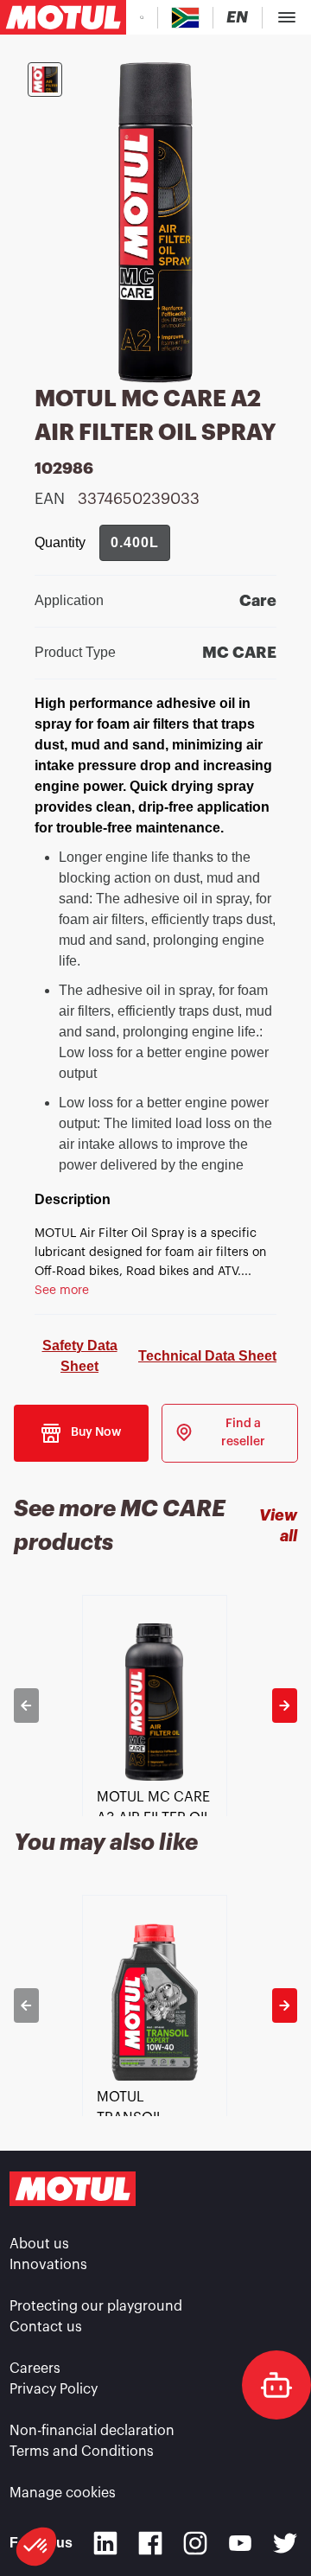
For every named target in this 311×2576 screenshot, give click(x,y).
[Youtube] (240, 2543)
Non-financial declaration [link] (92, 2431)
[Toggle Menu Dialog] (287, 17)
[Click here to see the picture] (45, 80)
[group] (135, 543)
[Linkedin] (105, 2543)
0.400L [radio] (135, 542)
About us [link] (39, 2244)
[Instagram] (195, 2543)
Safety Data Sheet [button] (80, 1356)
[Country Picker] (185, 18)
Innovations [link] (48, 2265)
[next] (285, 1706)
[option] (156, 1706)
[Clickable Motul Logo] (63, 17)
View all (278, 1525)
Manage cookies (63, 2493)
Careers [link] (35, 2369)
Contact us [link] (46, 2327)
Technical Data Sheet (207, 1356)
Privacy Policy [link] (54, 2389)
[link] (230, 1433)
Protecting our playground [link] (96, 2306)
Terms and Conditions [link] (82, 2452)
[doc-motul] (276, 2385)
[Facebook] (150, 2543)
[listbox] (156, 1706)
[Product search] (142, 17)
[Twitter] (285, 2543)
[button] (36, 2547)
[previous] (26, 1706)
